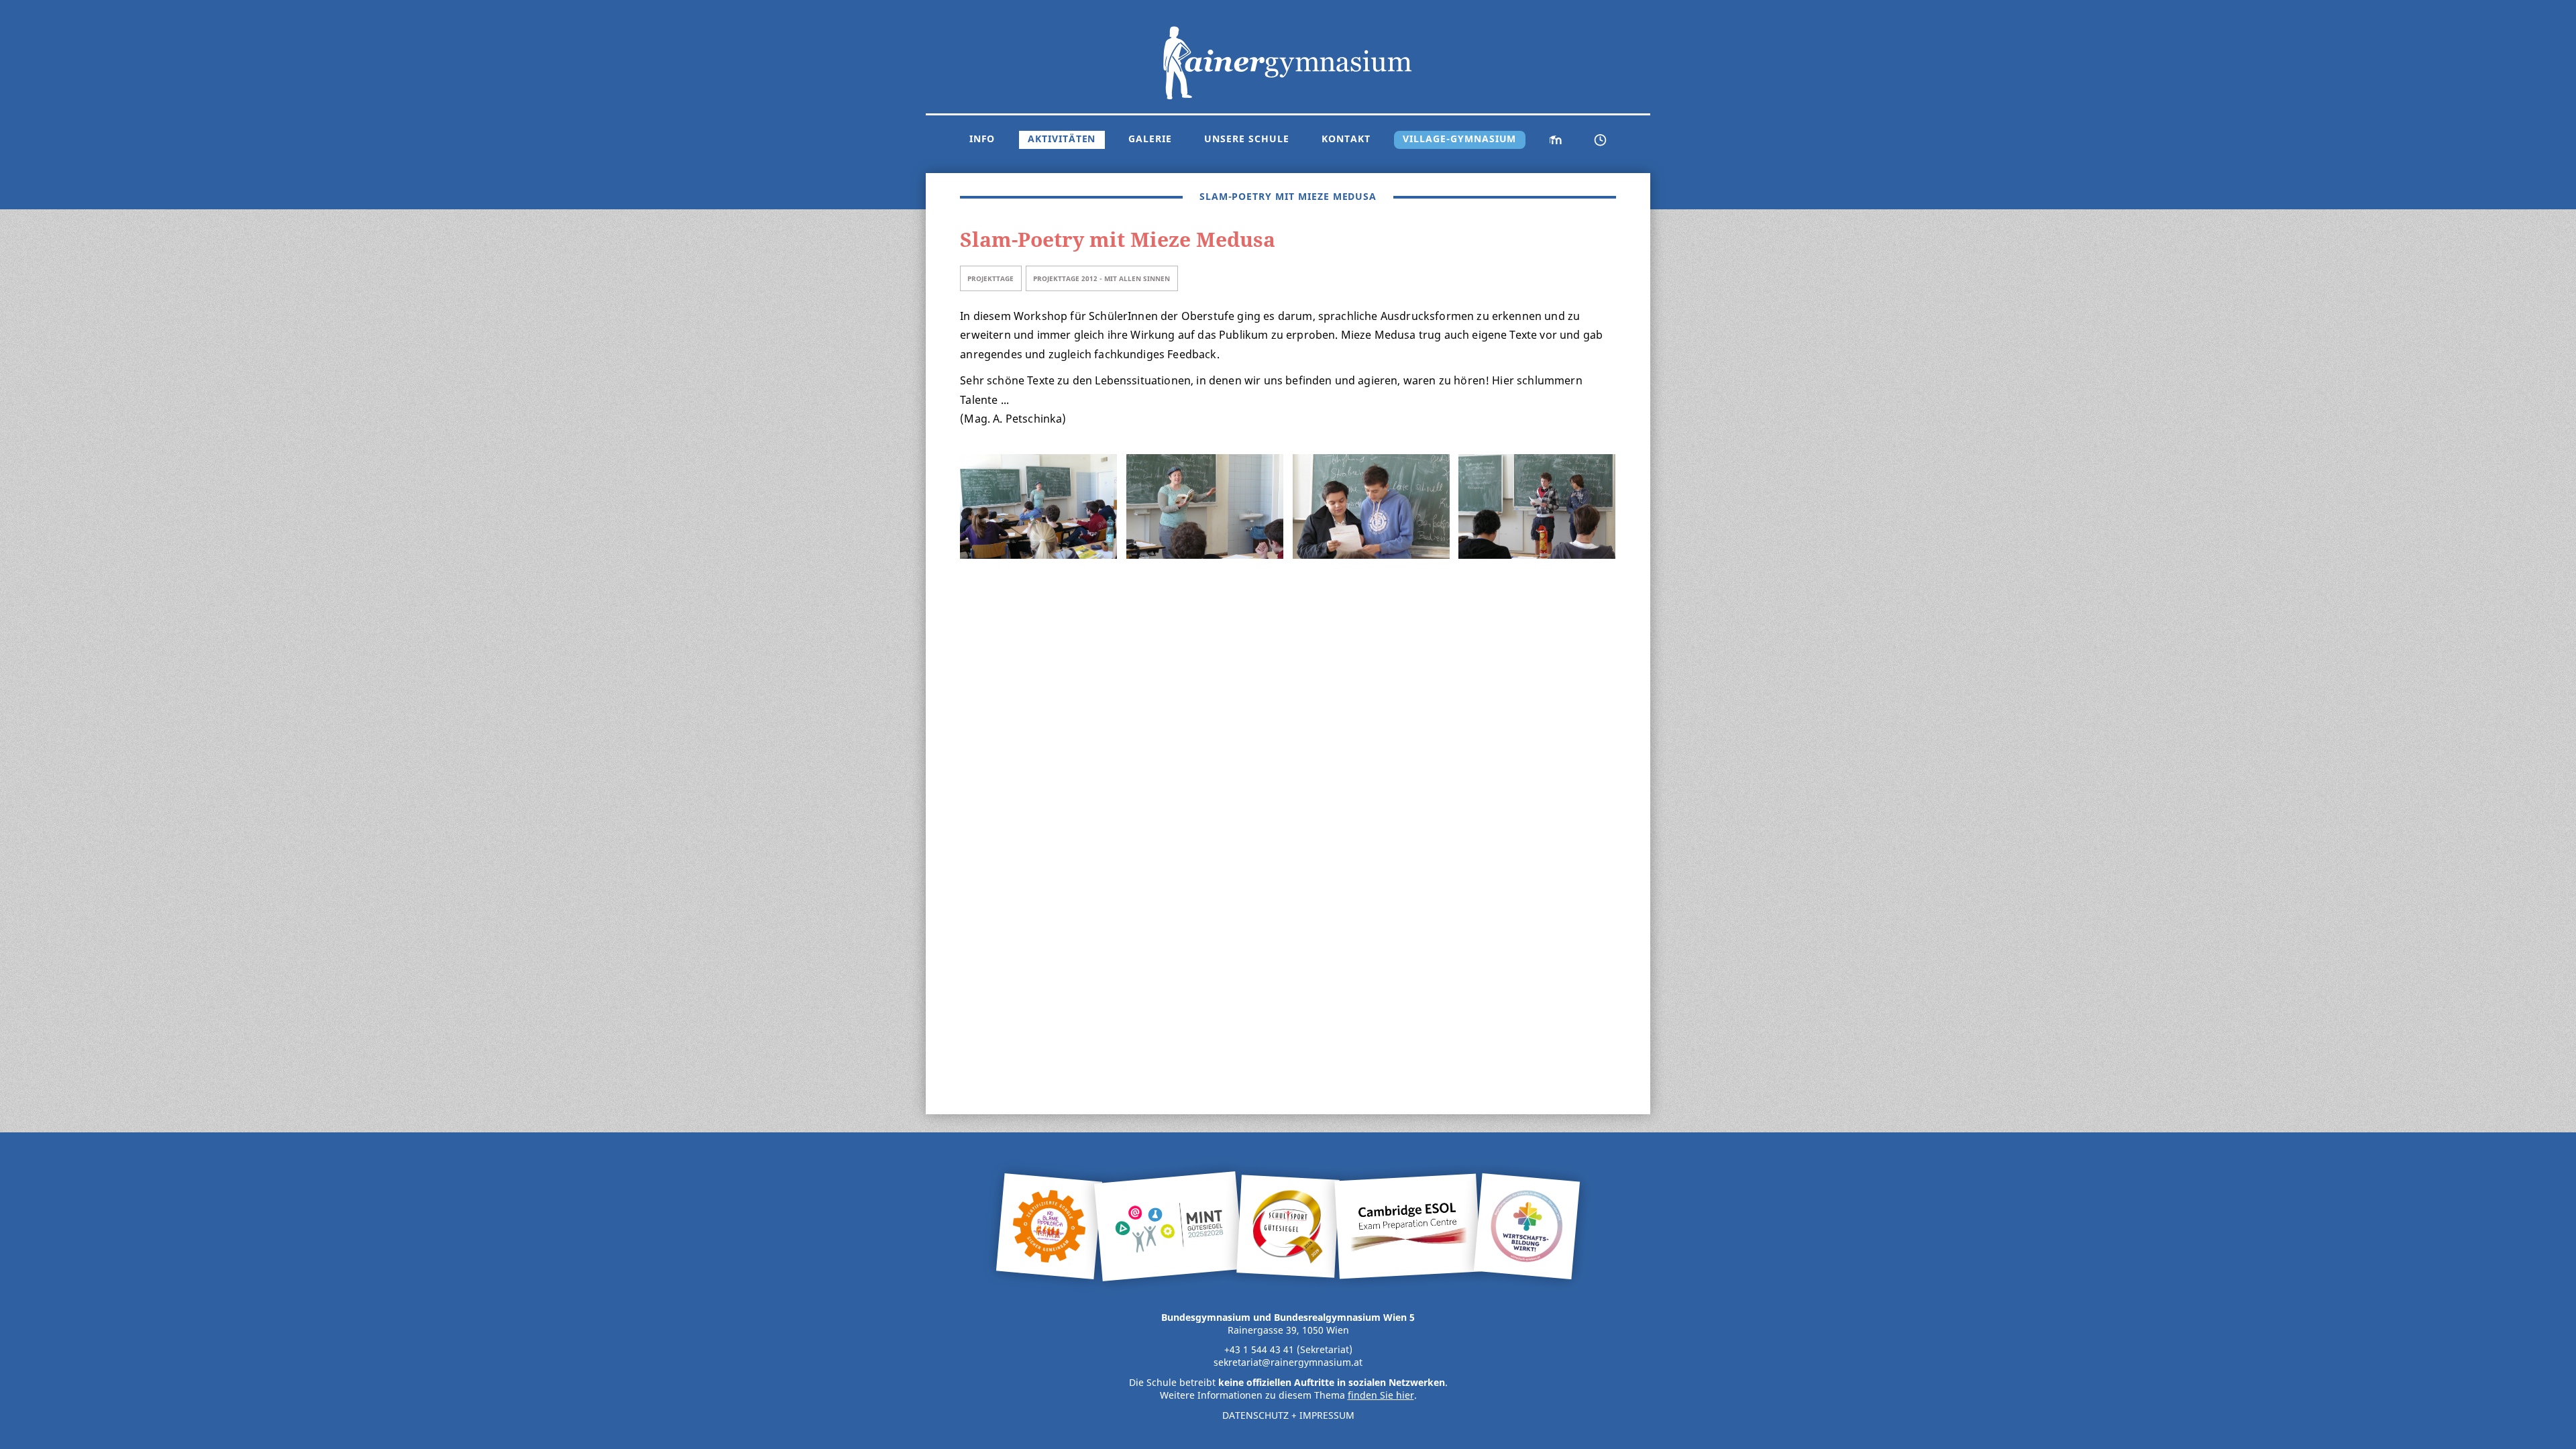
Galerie (1150, 139)
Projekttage (990, 278)
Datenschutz (1255, 1415)
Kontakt (1346, 139)
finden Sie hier (1381, 1395)
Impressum (1327, 1415)
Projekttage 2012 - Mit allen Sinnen (1102, 278)
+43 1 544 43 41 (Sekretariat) (1288, 1350)
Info (982, 139)
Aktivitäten (1062, 139)
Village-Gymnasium (1459, 139)
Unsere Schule (1246, 139)
